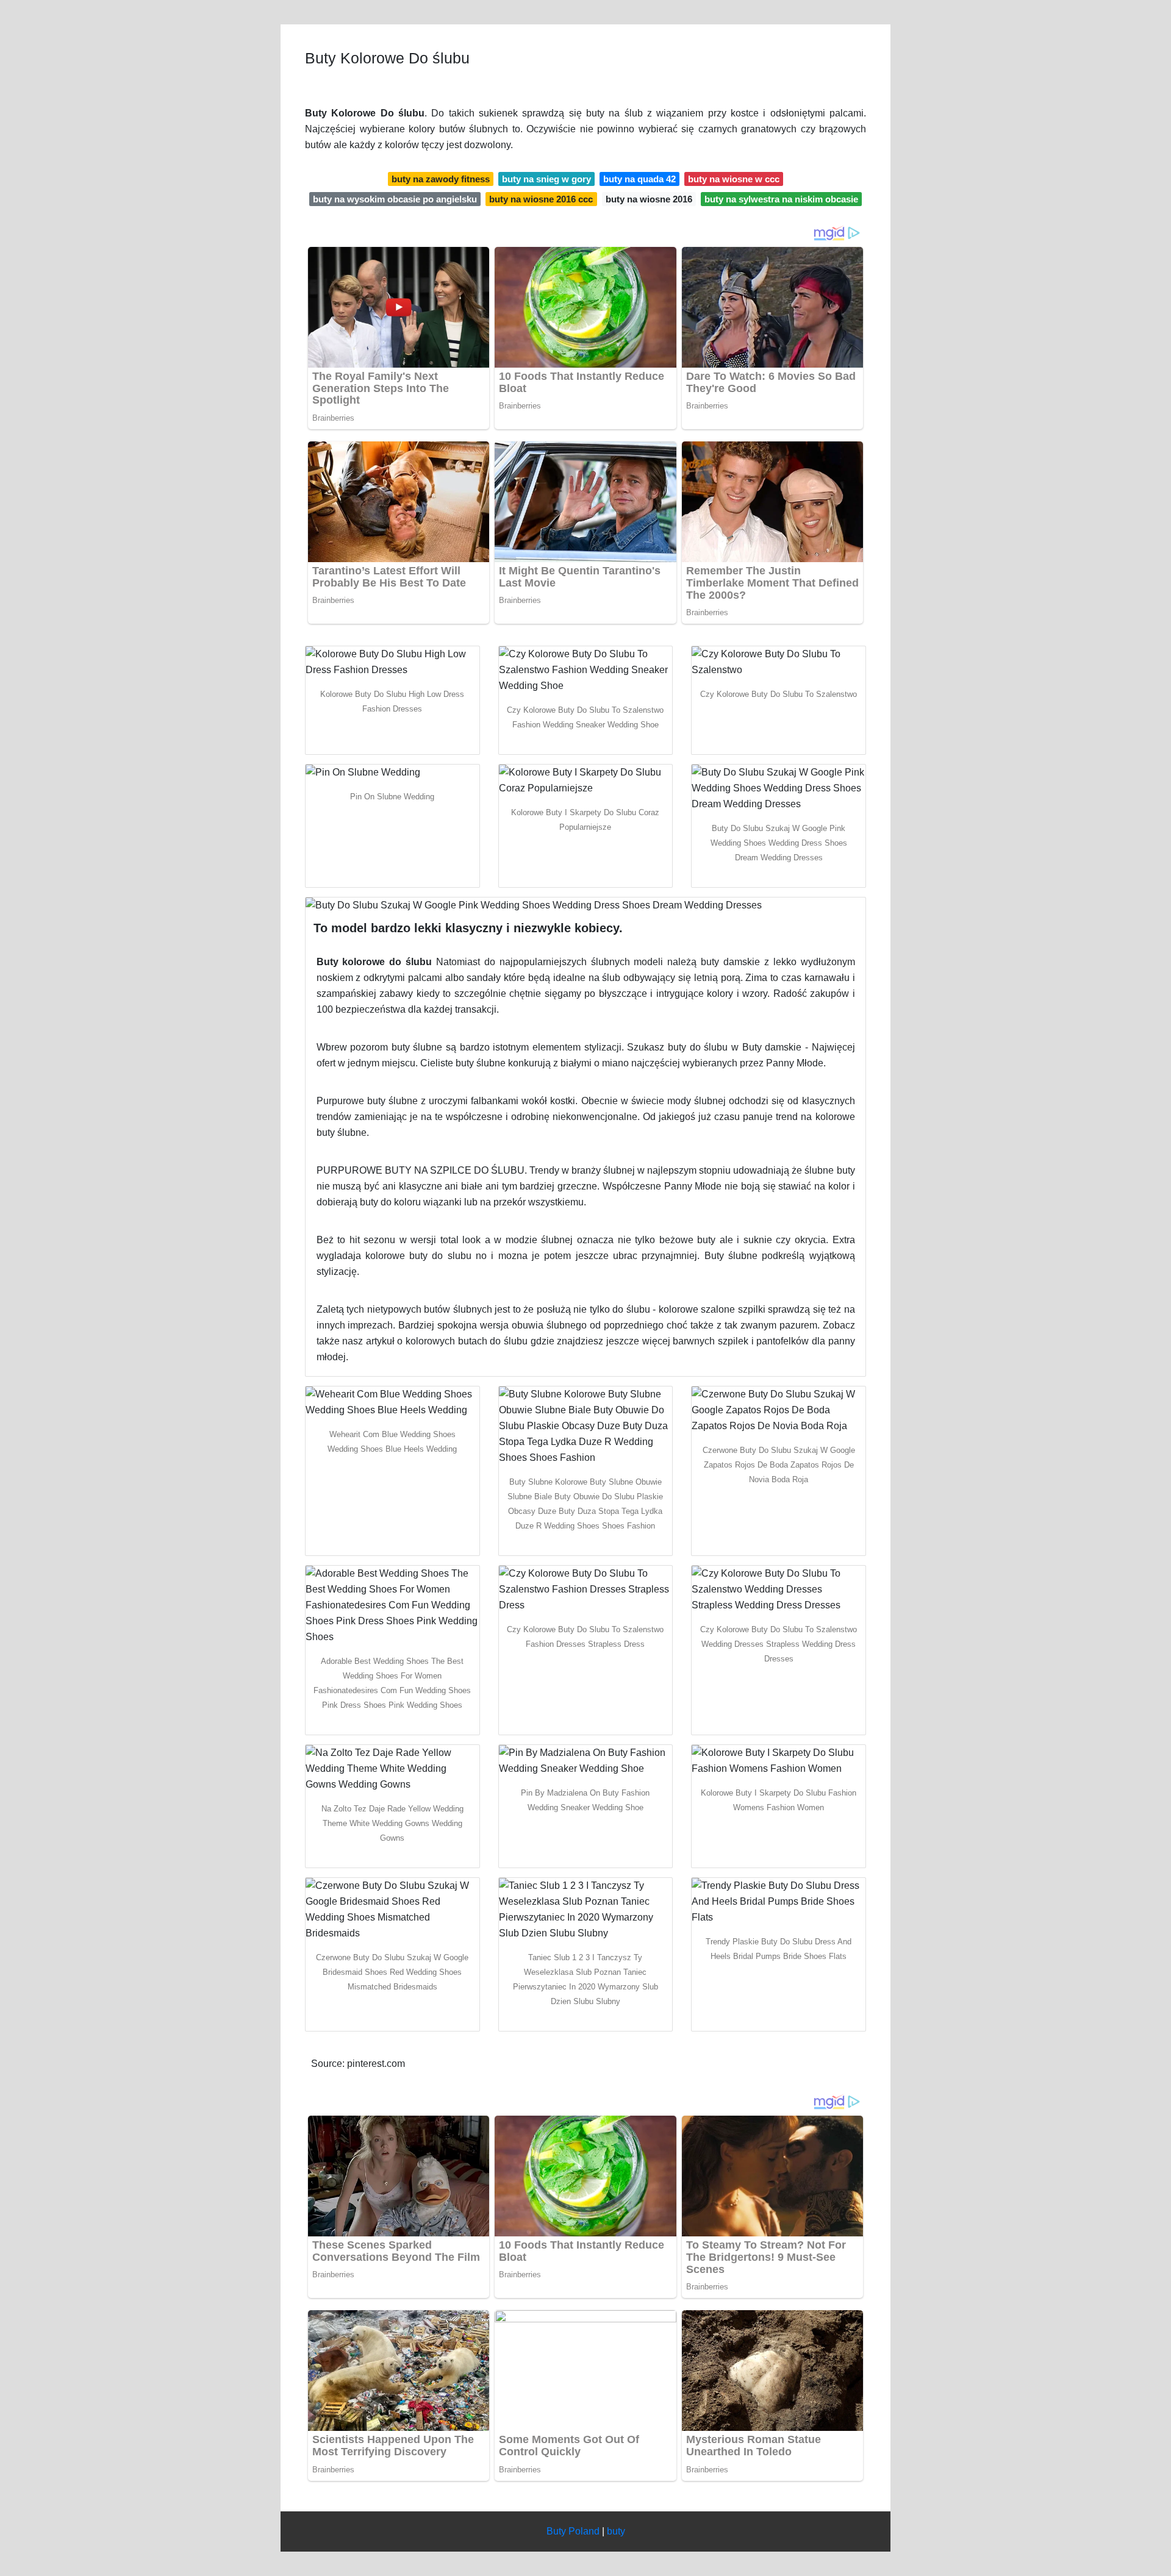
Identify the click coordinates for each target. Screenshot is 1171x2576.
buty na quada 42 (639, 179)
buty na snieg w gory (546, 179)
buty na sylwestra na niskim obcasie (781, 199)
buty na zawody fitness (441, 179)
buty (616, 2531)
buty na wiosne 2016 (649, 199)
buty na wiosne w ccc (734, 179)
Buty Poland (573, 2531)
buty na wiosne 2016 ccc (541, 199)
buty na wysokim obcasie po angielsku (395, 199)
